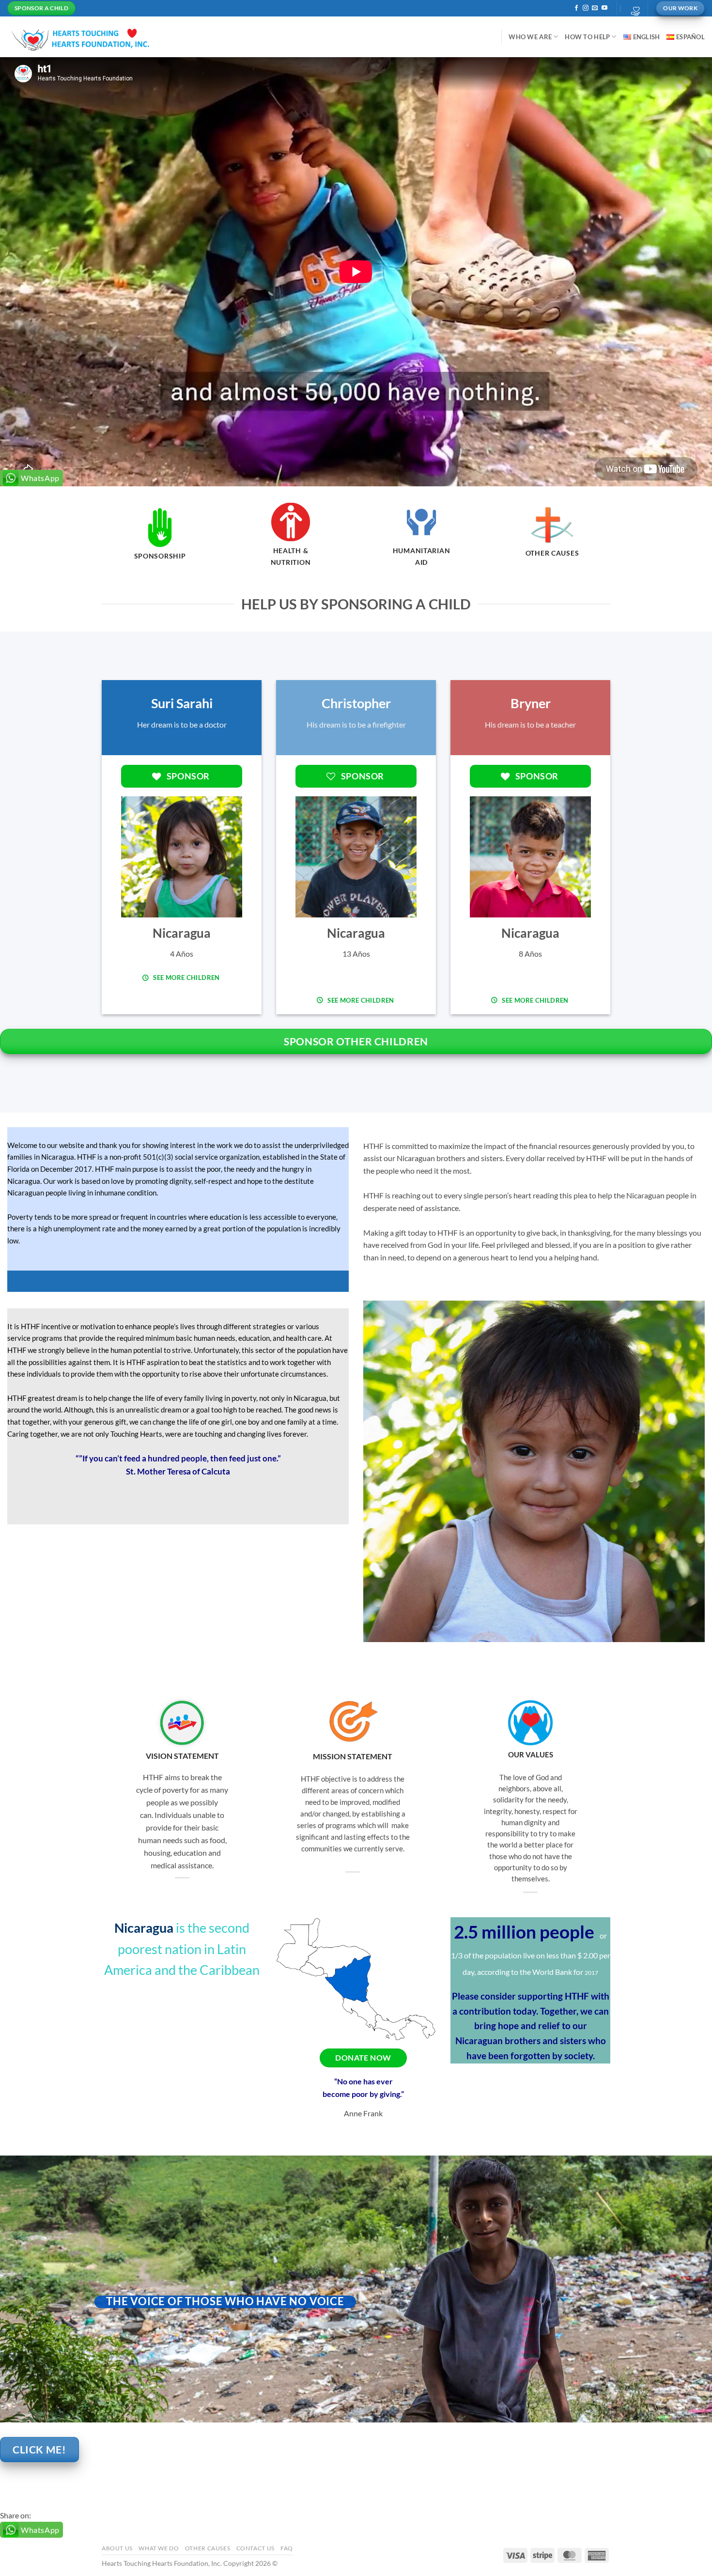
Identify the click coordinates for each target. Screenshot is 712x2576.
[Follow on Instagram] (586, 8)
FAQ (287, 2548)
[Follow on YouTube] (604, 8)
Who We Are (530, 37)
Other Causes (208, 2548)
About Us (117, 2548)
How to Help (587, 37)
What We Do (159, 2548)
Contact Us (255, 2548)
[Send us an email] (595, 8)
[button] (633, 8)
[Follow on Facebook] (576, 8)
